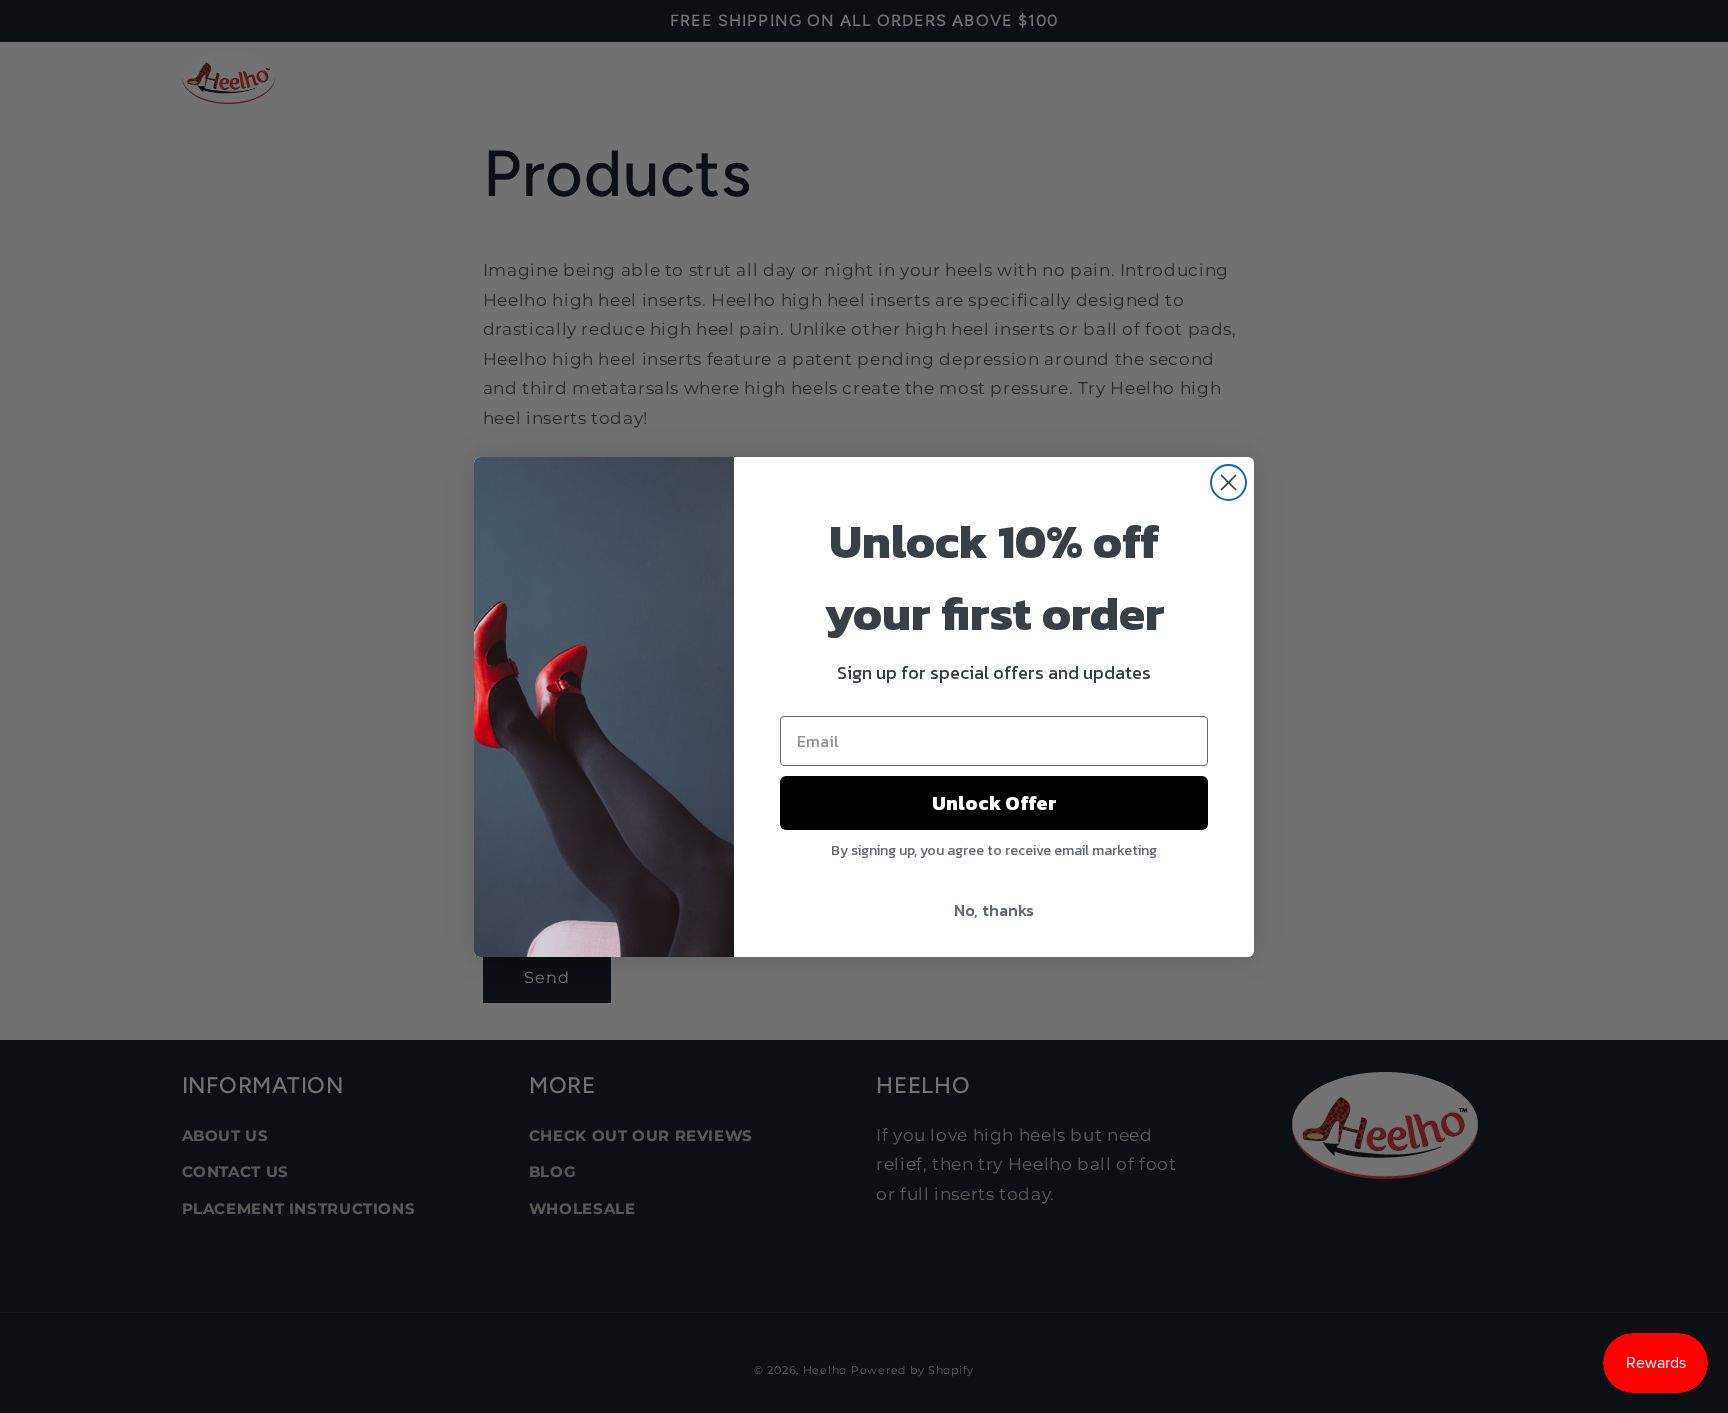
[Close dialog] (1228, 482)
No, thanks (994, 910)
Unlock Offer (994, 803)
